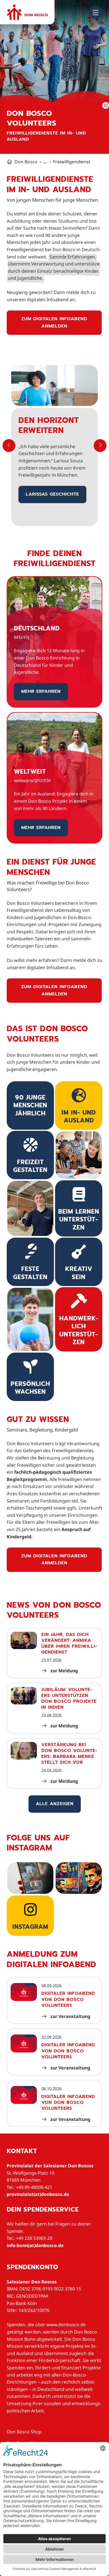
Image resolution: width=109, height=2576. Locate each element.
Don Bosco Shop (24, 2432)
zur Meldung (64, 1671)
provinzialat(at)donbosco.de (38, 2194)
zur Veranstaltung (70, 2016)
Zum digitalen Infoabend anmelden (54, 322)
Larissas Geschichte (52, 494)
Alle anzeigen (55, 1804)
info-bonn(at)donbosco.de (35, 2245)
